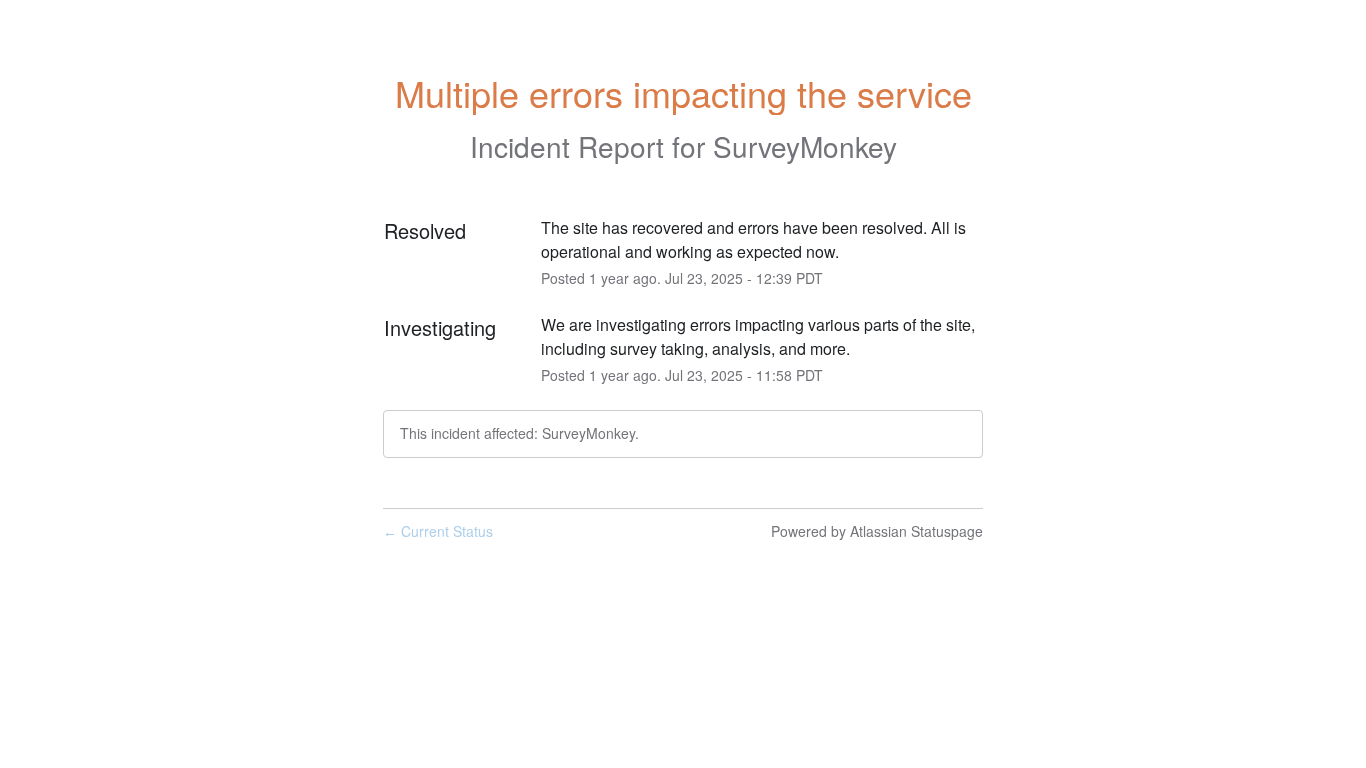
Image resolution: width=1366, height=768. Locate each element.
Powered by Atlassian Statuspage (877, 531)
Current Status (438, 531)
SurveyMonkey (805, 146)
